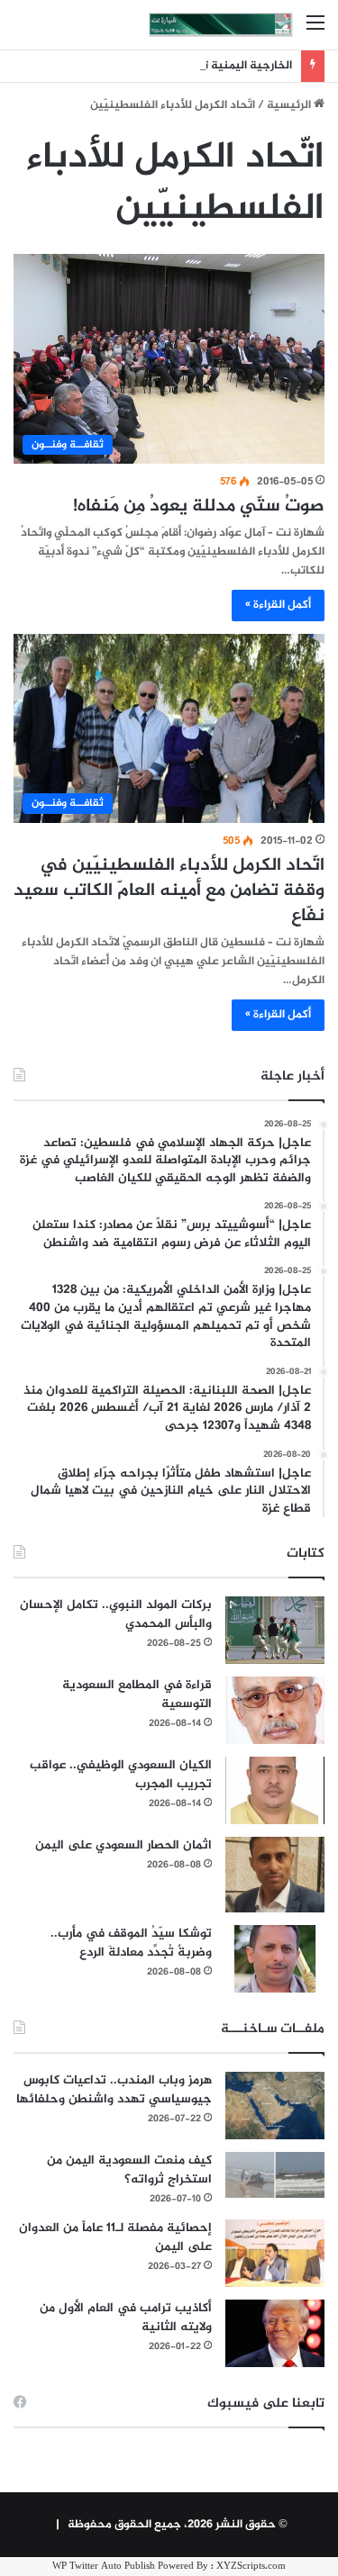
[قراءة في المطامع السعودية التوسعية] (275, 1710)
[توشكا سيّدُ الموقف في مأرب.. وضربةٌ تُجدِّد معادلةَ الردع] (275, 1959)
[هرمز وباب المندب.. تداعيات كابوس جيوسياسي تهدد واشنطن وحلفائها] (275, 2106)
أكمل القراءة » (278, 605)
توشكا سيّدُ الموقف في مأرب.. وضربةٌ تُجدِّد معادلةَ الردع (131, 1943)
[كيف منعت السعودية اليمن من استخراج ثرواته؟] (275, 2175)
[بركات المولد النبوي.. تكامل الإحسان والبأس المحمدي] (275, 1630)
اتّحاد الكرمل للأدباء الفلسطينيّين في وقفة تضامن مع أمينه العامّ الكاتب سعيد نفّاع (169, 891)
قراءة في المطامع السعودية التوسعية (137, 1695)
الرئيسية (290, 105)
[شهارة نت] (221, 25)
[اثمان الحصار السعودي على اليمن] (275, 1875)
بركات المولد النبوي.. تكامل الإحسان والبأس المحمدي (116, 1614)
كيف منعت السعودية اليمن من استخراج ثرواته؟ (129, 2170)
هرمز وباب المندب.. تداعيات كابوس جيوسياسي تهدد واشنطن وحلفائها (114, 2090)
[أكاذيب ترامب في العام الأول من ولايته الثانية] (275, 2333)
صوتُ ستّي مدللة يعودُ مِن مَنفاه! (199, 506)
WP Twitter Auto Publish (104, 2567)
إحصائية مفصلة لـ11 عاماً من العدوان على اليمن (115, 2237)
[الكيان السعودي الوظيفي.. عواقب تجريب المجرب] (275, 1790)
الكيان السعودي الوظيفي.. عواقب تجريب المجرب (121, 1775)
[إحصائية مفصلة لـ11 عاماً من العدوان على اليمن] (275, 2253)
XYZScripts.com (251, 2567)
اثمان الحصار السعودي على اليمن (123, 1845)
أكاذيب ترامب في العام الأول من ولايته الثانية (126, 2318)
